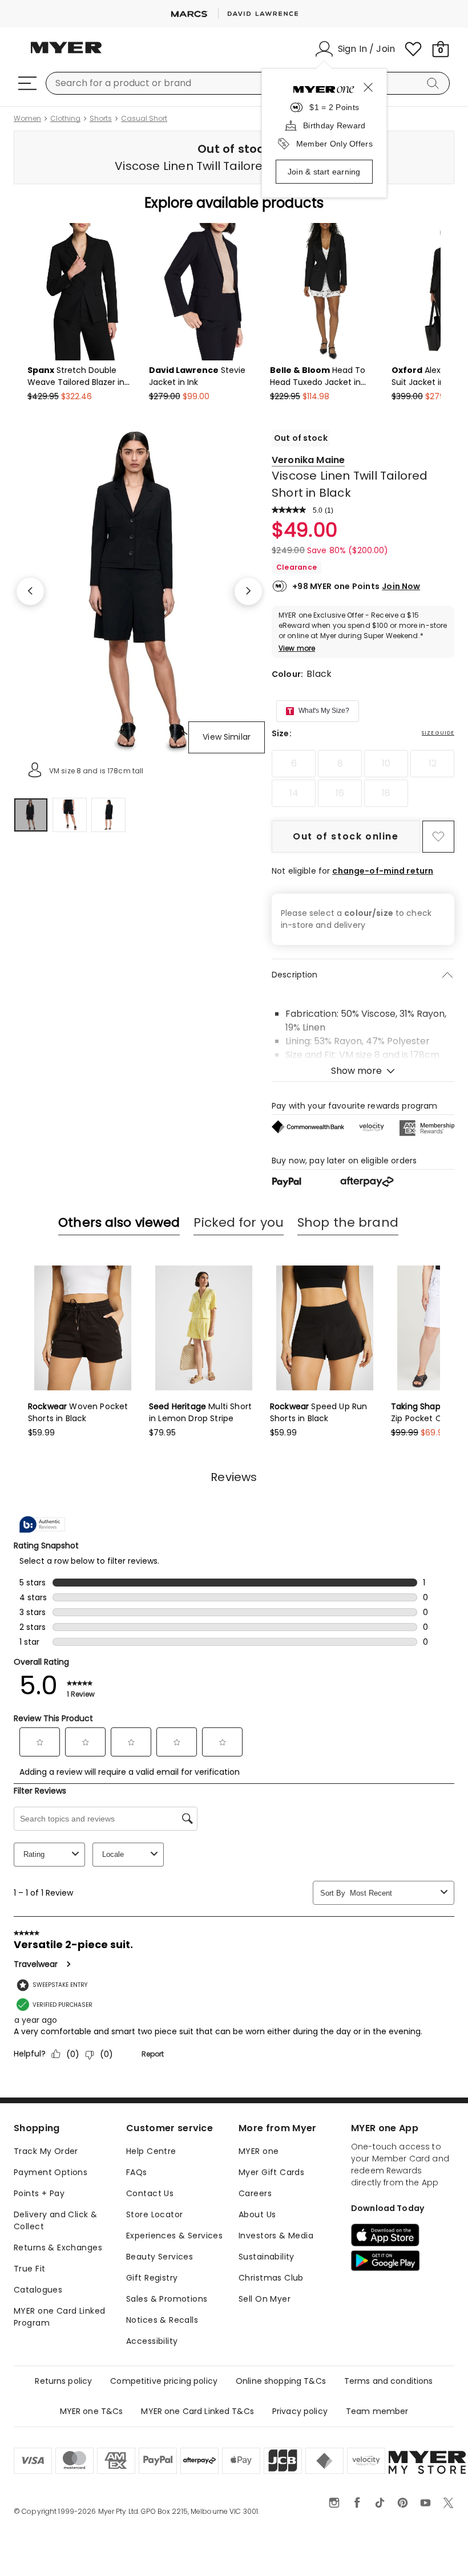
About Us (257, 2214)
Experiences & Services (174, 2236)
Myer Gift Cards (271, 2172)
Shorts (101, 119)
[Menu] (27, 83)
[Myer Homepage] (66, 54)
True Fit (29, 2269)
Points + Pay (39, 2193)
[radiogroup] (363, 778)
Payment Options (51, 2172)
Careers (255, 2193)
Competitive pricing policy (164, 2381)
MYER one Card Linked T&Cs (197, 2411)
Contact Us (150, 2193)
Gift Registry (152, 2278)
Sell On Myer (265, 2299)
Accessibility (152, 2341)
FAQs (137, 2172)
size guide (438, 733)
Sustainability (267, 2257)
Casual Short (144, 119)
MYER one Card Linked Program (59, 2317)
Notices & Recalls (162, 2320)
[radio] (294, 764)
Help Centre (151, 2151)
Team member (377, 2411)
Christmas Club (271, 2278)
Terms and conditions (389, 2381)
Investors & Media (276, 2236)
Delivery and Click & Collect (55, 2220)
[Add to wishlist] (438, 837)
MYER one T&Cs (92, 2411)
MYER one (259, 2151)
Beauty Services (160, 2257)
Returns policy (63, 2381)
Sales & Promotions (167, 2299)
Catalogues (38, 2290)
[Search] (435, 83)
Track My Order (46, 2151)
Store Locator (154, 2214)
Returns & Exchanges (58, 2248)
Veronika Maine (308, 460)
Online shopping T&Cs (281, 2381)
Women (27, 119)
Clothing (65, 119)
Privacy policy (300, 2411)
